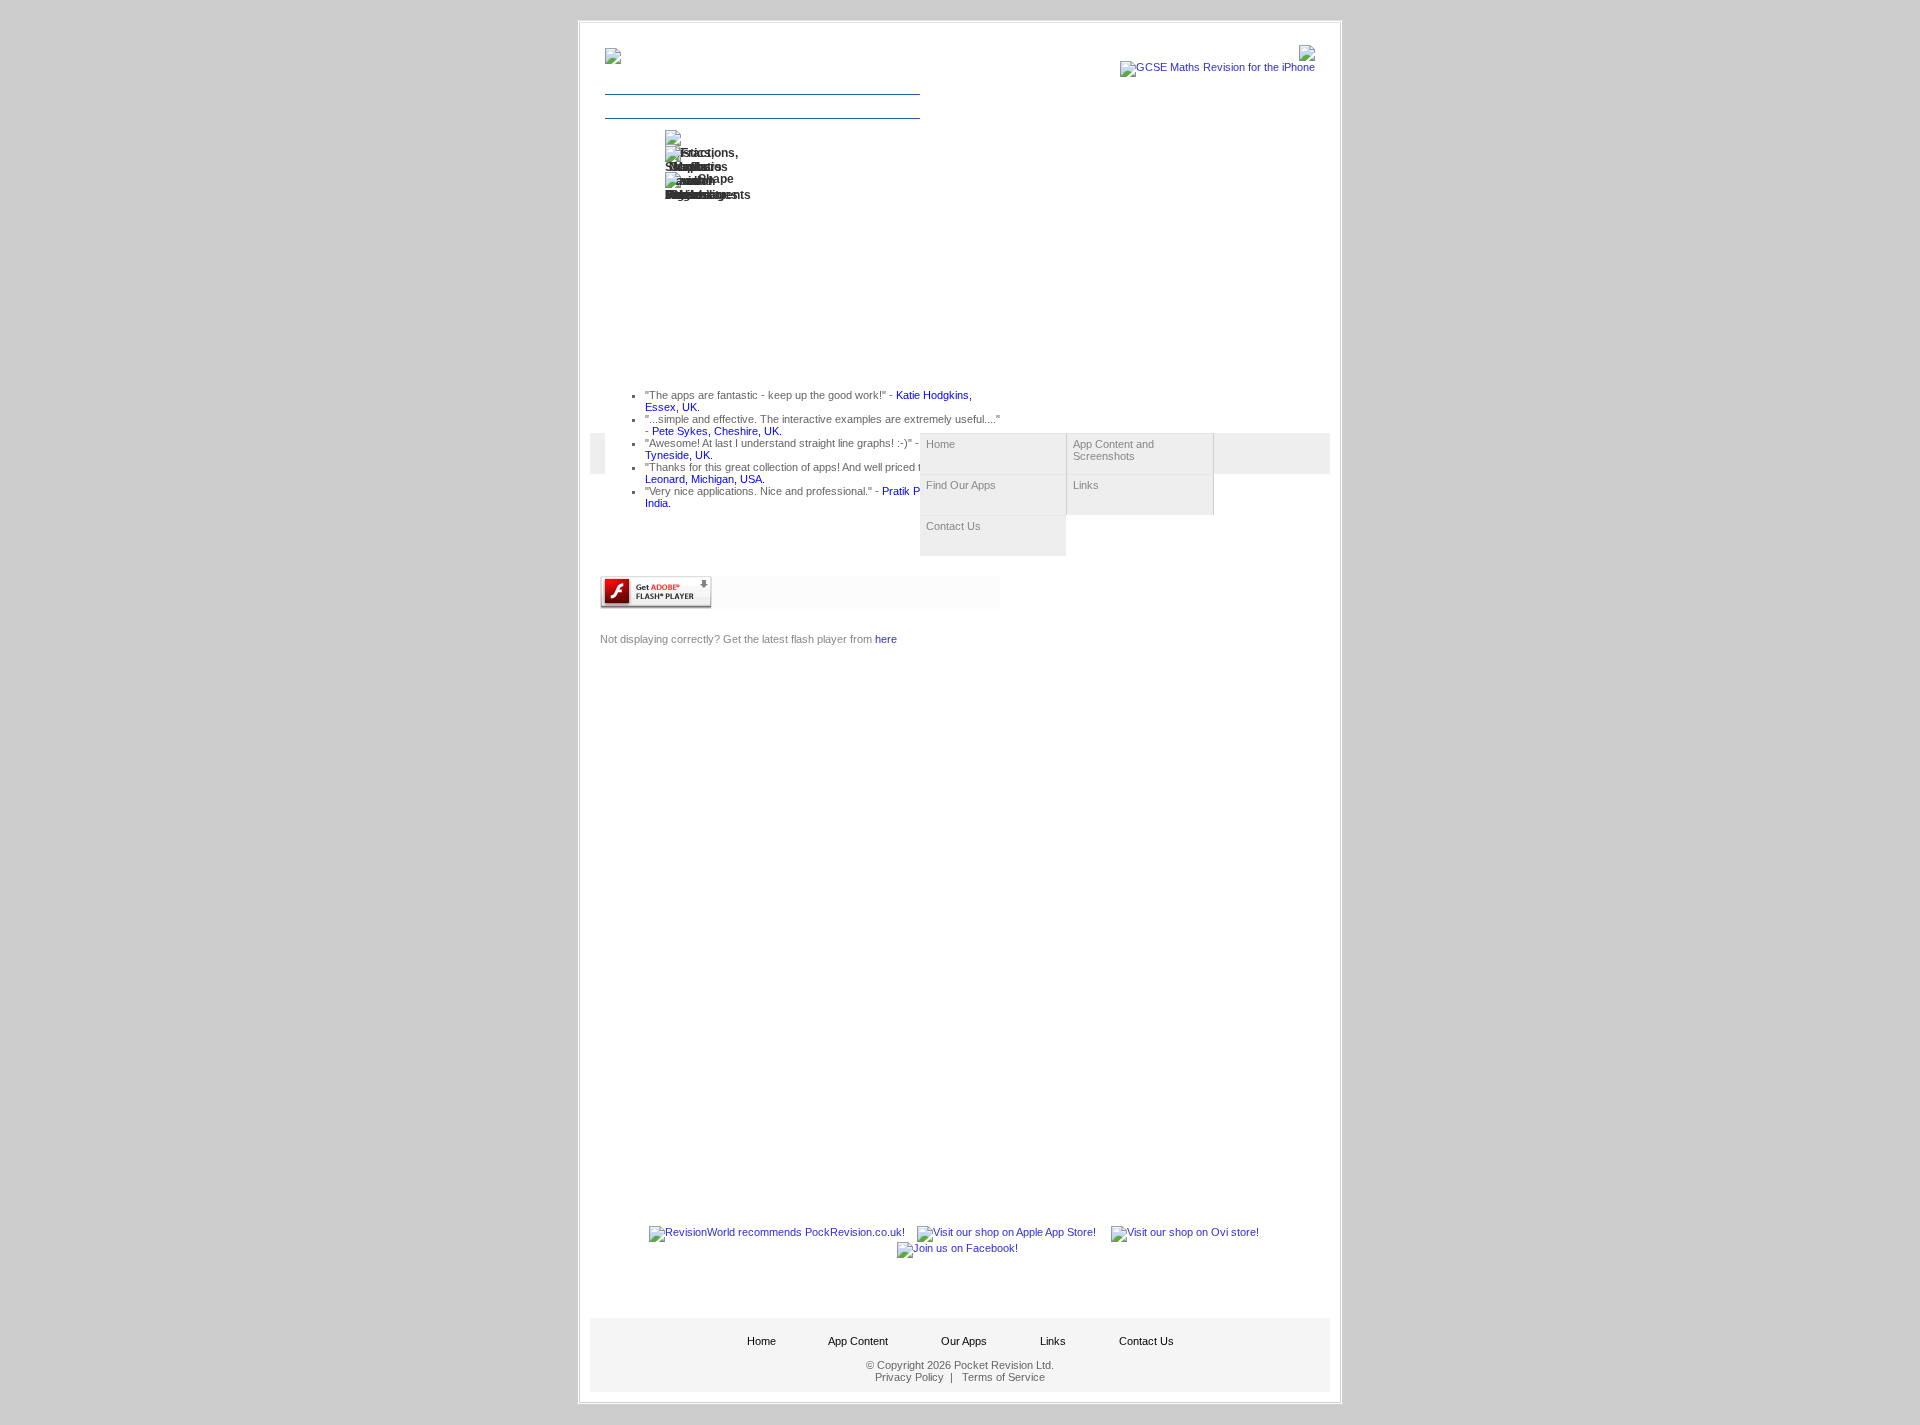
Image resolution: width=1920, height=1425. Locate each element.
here (886, 639)
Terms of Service (1003, 1377)
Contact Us (1146, 1341)
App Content (858, 1341)
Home (761, 1341)
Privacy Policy (909, 1377)
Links (1053, 1341)
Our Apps (964, 1341)
